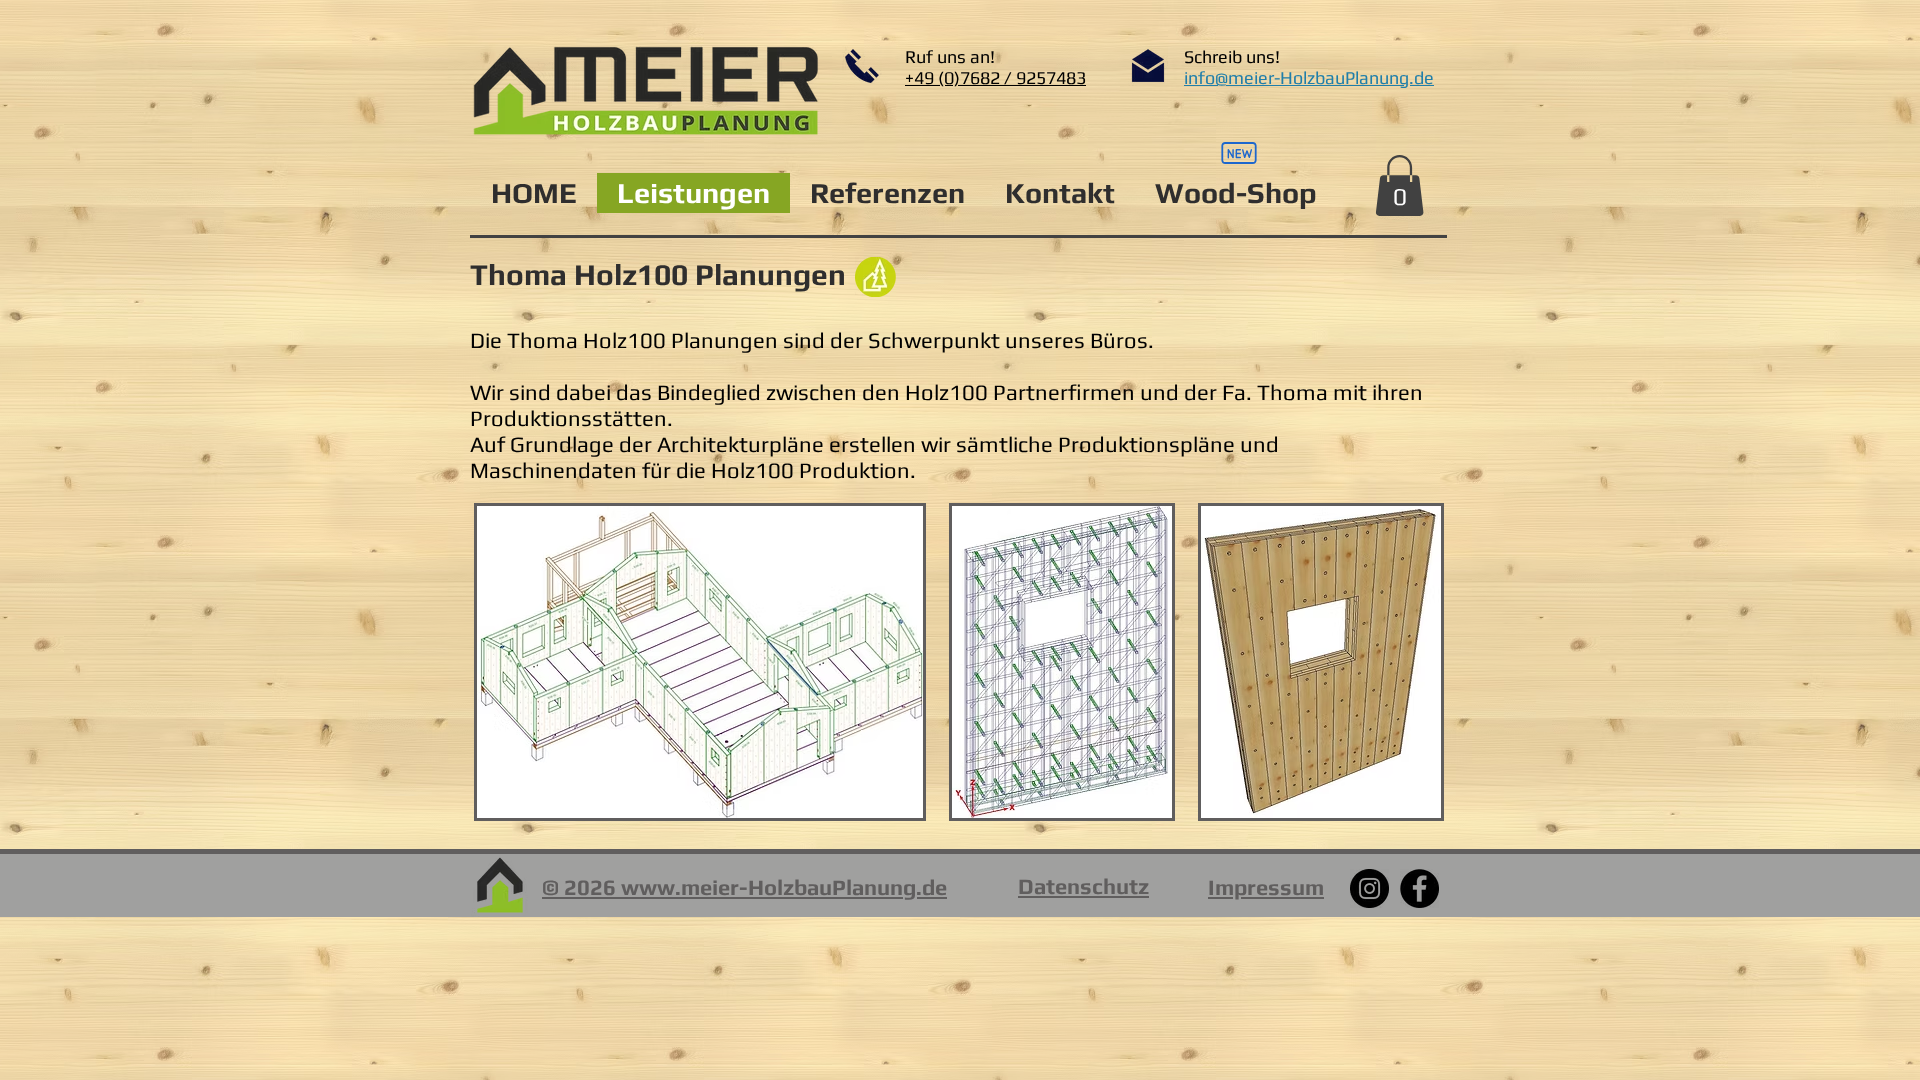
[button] (1399, 185)
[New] (1239, 153)
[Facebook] (1419, 888)
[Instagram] (1369, 888)
